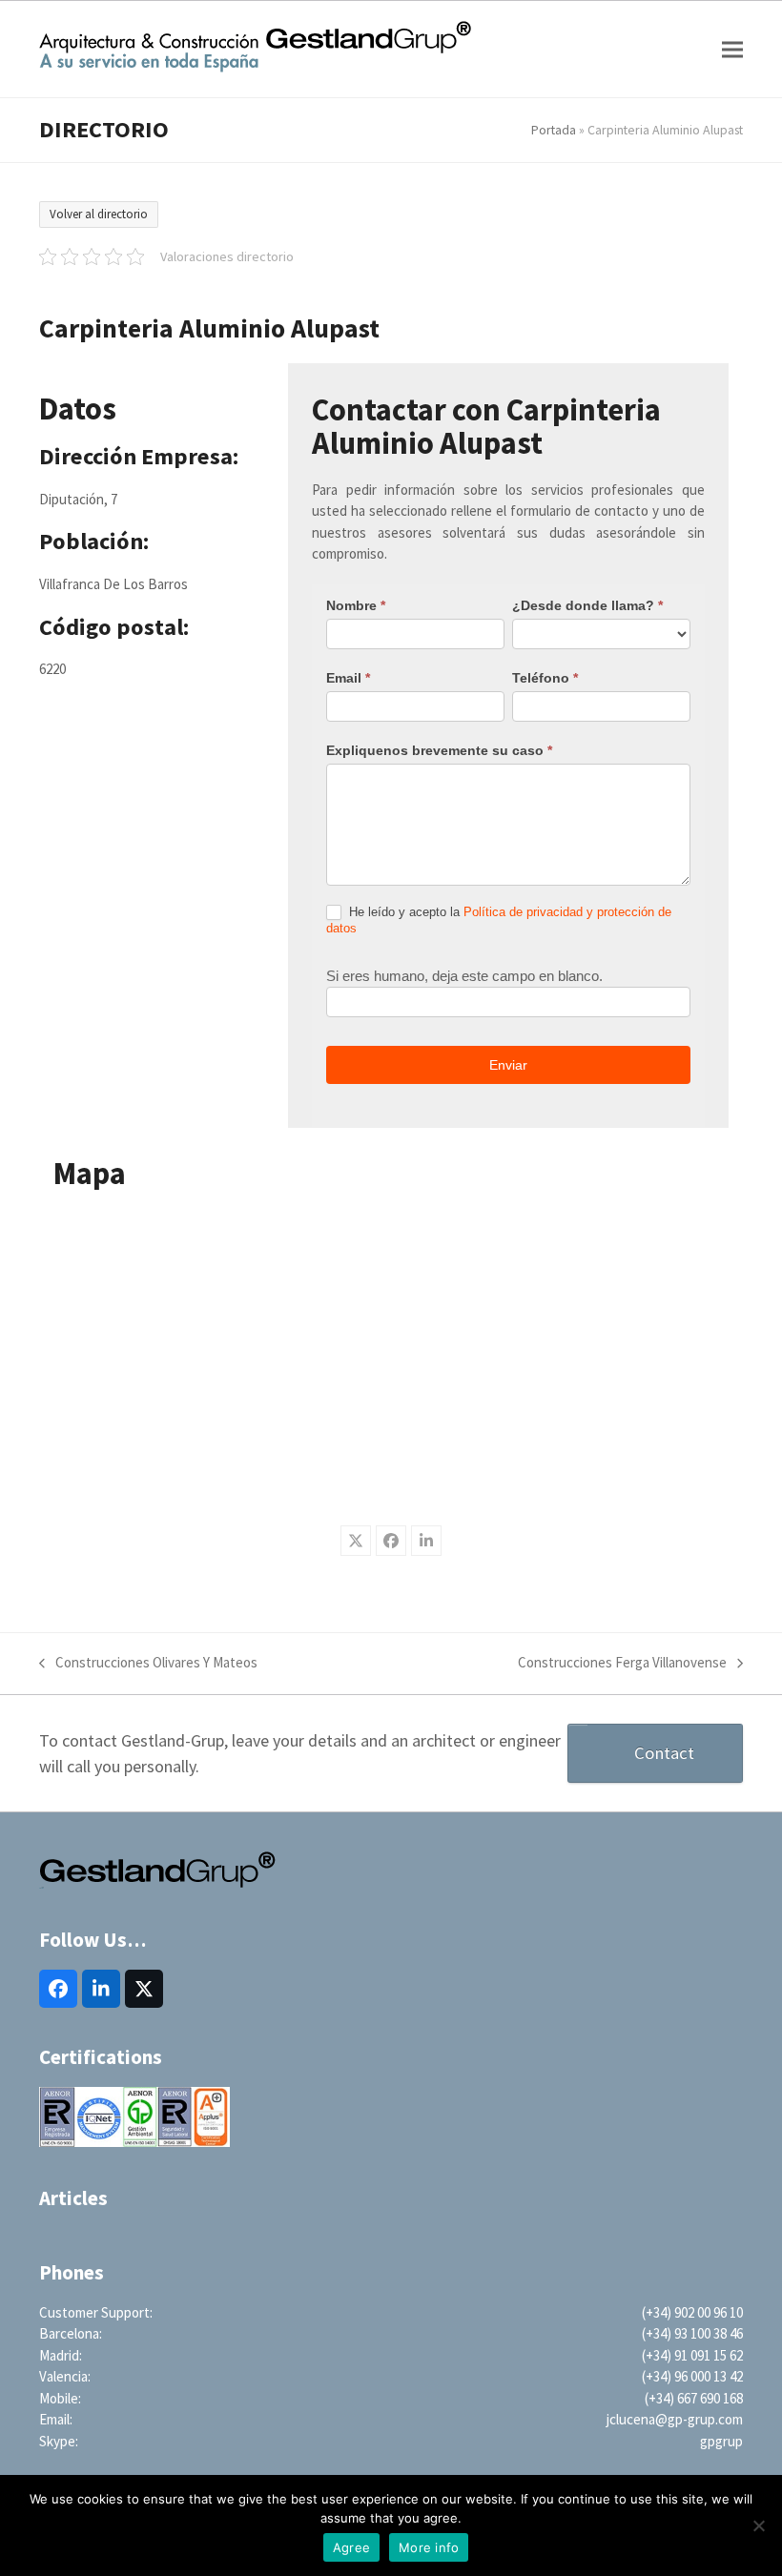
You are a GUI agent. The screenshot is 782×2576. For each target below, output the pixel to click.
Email (348, 678)
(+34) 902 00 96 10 (692, 2312)
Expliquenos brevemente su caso (439, 750)
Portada (554, 130)
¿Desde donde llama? (587, 605)
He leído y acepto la (499, 920)
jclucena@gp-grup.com (675, 2419)
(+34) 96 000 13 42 (692, 2376)
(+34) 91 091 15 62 (692, 2355)
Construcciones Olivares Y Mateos (148, 1664)
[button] (732, 49)
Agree (351, 2547)
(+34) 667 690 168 (694, 2398)
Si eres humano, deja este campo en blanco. (464, 976)
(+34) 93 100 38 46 (692, 2333)
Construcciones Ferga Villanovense (622, 1664)
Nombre (356, 605)
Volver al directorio (99, 214)
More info (429, 2547)
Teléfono (545, 678)
